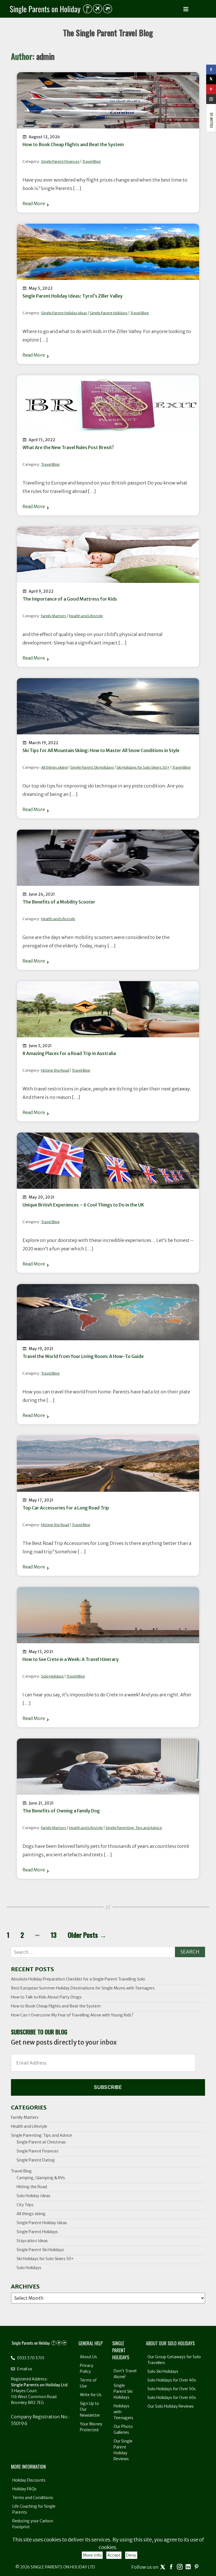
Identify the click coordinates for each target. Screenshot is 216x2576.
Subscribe (108, 2087)
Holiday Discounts (29, 2480)
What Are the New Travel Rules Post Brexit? (68, 447)
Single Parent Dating (36, 2160)
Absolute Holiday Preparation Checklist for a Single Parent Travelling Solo (78, 1979)
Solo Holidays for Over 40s (172, 2380)
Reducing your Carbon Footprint (33, 2524)
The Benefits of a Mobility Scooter (59, 902)
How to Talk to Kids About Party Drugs (46, 1997)
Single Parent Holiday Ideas (64, 313)
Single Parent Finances (60, 161)
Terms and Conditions (33, 2498)
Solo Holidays (52, 1676)
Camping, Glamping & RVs (41, 2178)
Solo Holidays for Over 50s (172, 2389)
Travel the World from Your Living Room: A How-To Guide (83, 1356)
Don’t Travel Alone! (125, 2374)
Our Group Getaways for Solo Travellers (174, 2360)
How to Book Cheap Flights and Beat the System (73, 144)
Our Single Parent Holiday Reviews (123, 2450)
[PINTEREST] (211, 89)
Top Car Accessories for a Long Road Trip (66, 1508)
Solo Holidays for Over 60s (172, 2398)
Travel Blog (91, 161)
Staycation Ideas (32, 2241)
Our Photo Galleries (123, 2429)
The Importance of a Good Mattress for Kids (70, 599)
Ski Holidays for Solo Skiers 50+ (143, 767)
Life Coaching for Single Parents (34, 2509)
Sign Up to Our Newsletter (90, 2409)
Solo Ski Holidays (163, 2371)
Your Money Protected (91, 2427)
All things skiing (54, 767)
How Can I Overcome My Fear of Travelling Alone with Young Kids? (72, 2015)
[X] (211, 79)
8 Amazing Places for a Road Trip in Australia (69, 1053)
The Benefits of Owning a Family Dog (61, 1811)
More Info (92, 2555)
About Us (88, 2357)
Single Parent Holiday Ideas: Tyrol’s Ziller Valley (73, 296)
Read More (34, 203)
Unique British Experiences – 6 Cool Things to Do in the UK (83, 1205)
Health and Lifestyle (86, 616)
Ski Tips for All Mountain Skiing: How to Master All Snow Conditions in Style (101, 750)
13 (54, 1935)
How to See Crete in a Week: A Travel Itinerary (71, 1659)
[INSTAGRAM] (211, 99)
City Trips (25, 2205)
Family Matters (54, 616)
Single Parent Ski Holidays (92, 767)
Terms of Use (88, 2383)
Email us (24, 2369)
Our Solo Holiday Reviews (171, 2406)
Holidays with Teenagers (123, 2412)
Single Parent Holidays (109, 313)
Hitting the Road (55, 1070)
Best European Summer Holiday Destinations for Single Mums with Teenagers (83, 1988)
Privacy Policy (87, 2368)
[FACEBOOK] (211, 70)
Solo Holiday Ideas (33, 2196)
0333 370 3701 (30, 2358)
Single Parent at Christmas (41, 2142)
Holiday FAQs (24, 2489)
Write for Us (91, 2395)
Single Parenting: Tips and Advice (134, 1828)
